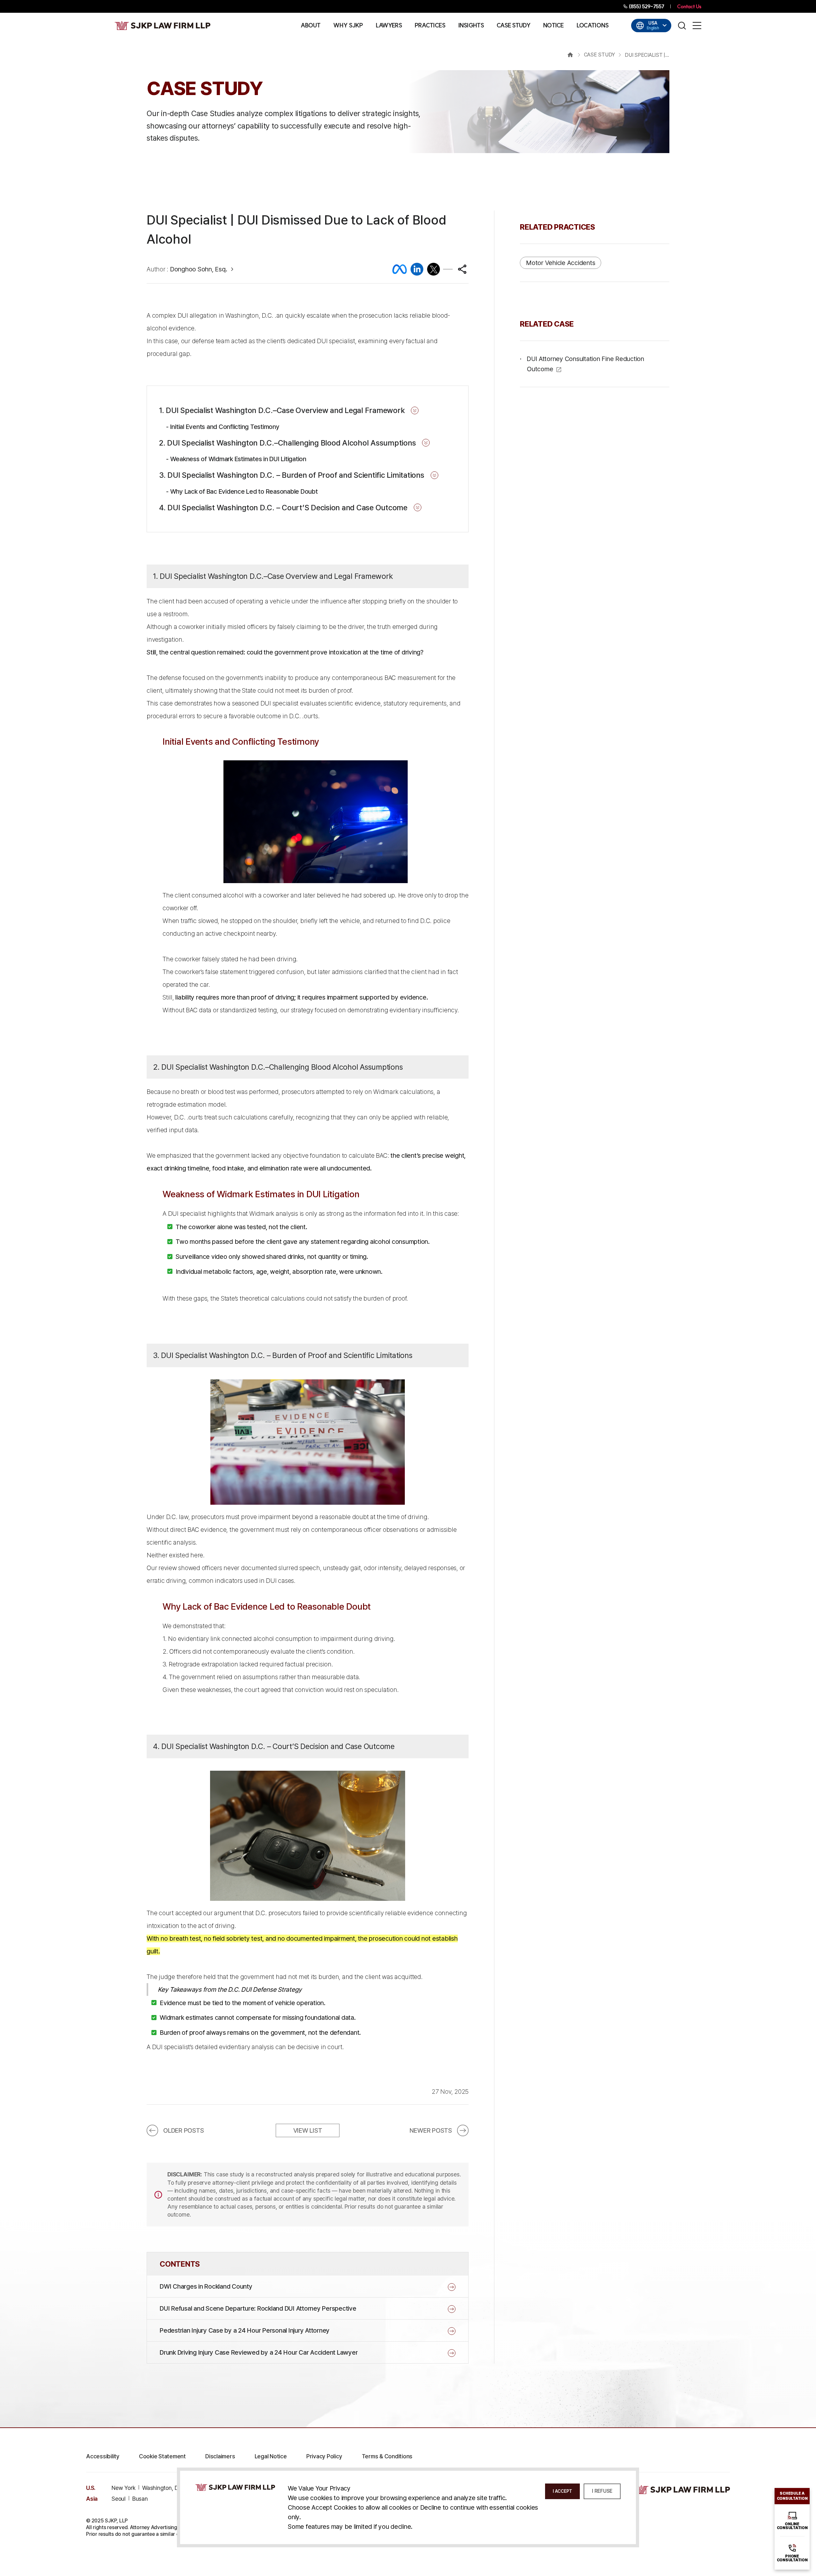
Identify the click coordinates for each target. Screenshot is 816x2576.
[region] (308, 335)
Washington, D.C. (163, 2488)
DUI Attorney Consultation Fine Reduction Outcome (586, 364)
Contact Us (689, 6)
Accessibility (103, 2456)
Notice (554, 26)
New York (124, 2488)
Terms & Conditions (387, 2456)
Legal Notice (271, 2456)
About (311, 26)
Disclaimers (220, 2456)
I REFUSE (602, 2491)
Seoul (119, 2499)
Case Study (514, 26)
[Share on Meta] (400, 269)
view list (308, 2130)
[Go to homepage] (163, 26)
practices (430, 26)
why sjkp (348, 26)
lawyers (389, 26)
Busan (140, 2499)
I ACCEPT (562, 2491)
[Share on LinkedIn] (417, 269)
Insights (471, 26)
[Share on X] (433, 269)
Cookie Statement (162, 2456)
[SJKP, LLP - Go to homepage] (682, 2490)
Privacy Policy (324, 2456)
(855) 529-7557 (646, 6)
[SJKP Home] (235, 2487)
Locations (593, 26)
